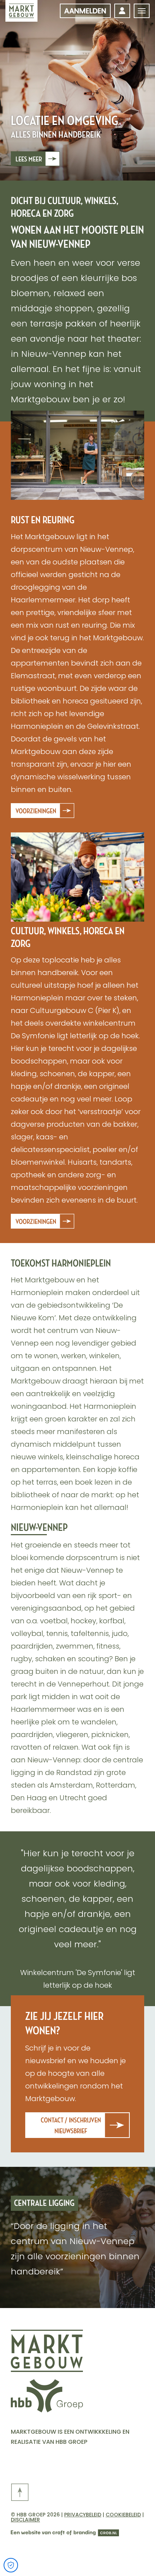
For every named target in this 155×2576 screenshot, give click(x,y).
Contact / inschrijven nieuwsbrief (71, 2126)
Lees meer (29, 159)
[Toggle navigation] (142, 11)
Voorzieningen (36, 811)
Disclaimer (25, 2520)
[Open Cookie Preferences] (11, 2565)
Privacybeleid (83, 2515)
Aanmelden (85, 11)
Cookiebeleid (123, 2515)
